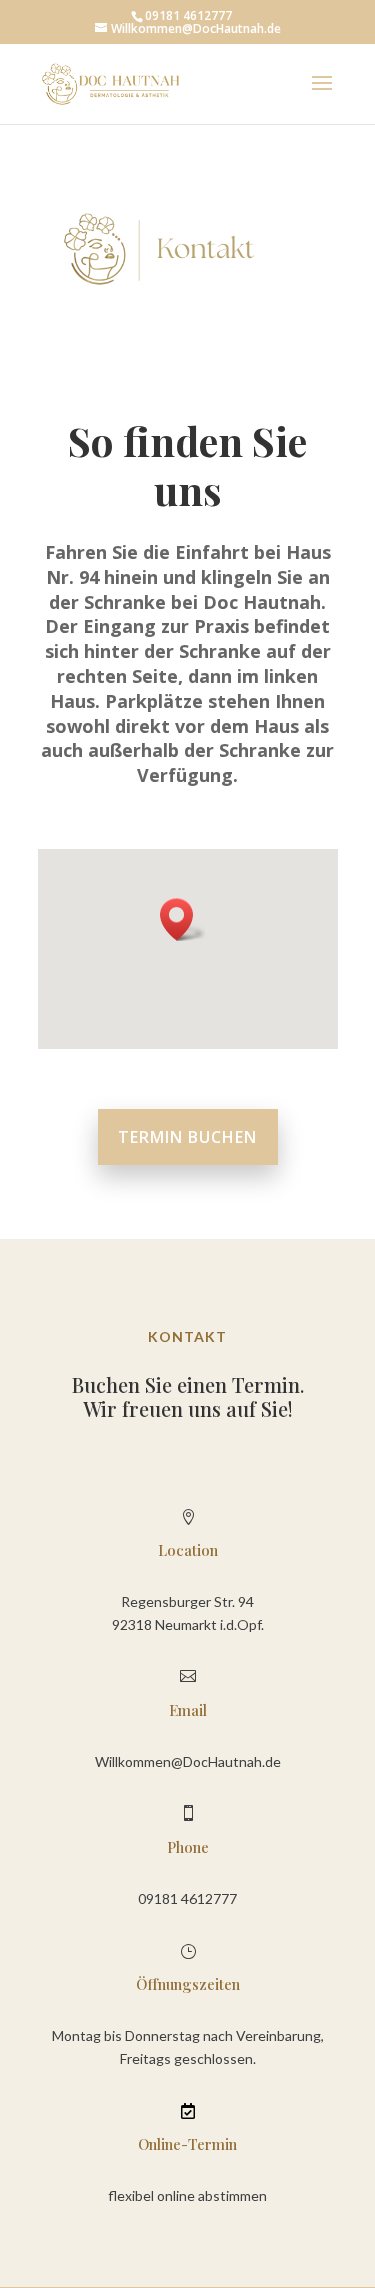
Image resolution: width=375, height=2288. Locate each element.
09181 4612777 (187, 1898)
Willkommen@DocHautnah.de (188, 1761)
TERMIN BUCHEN (187, 1137)
